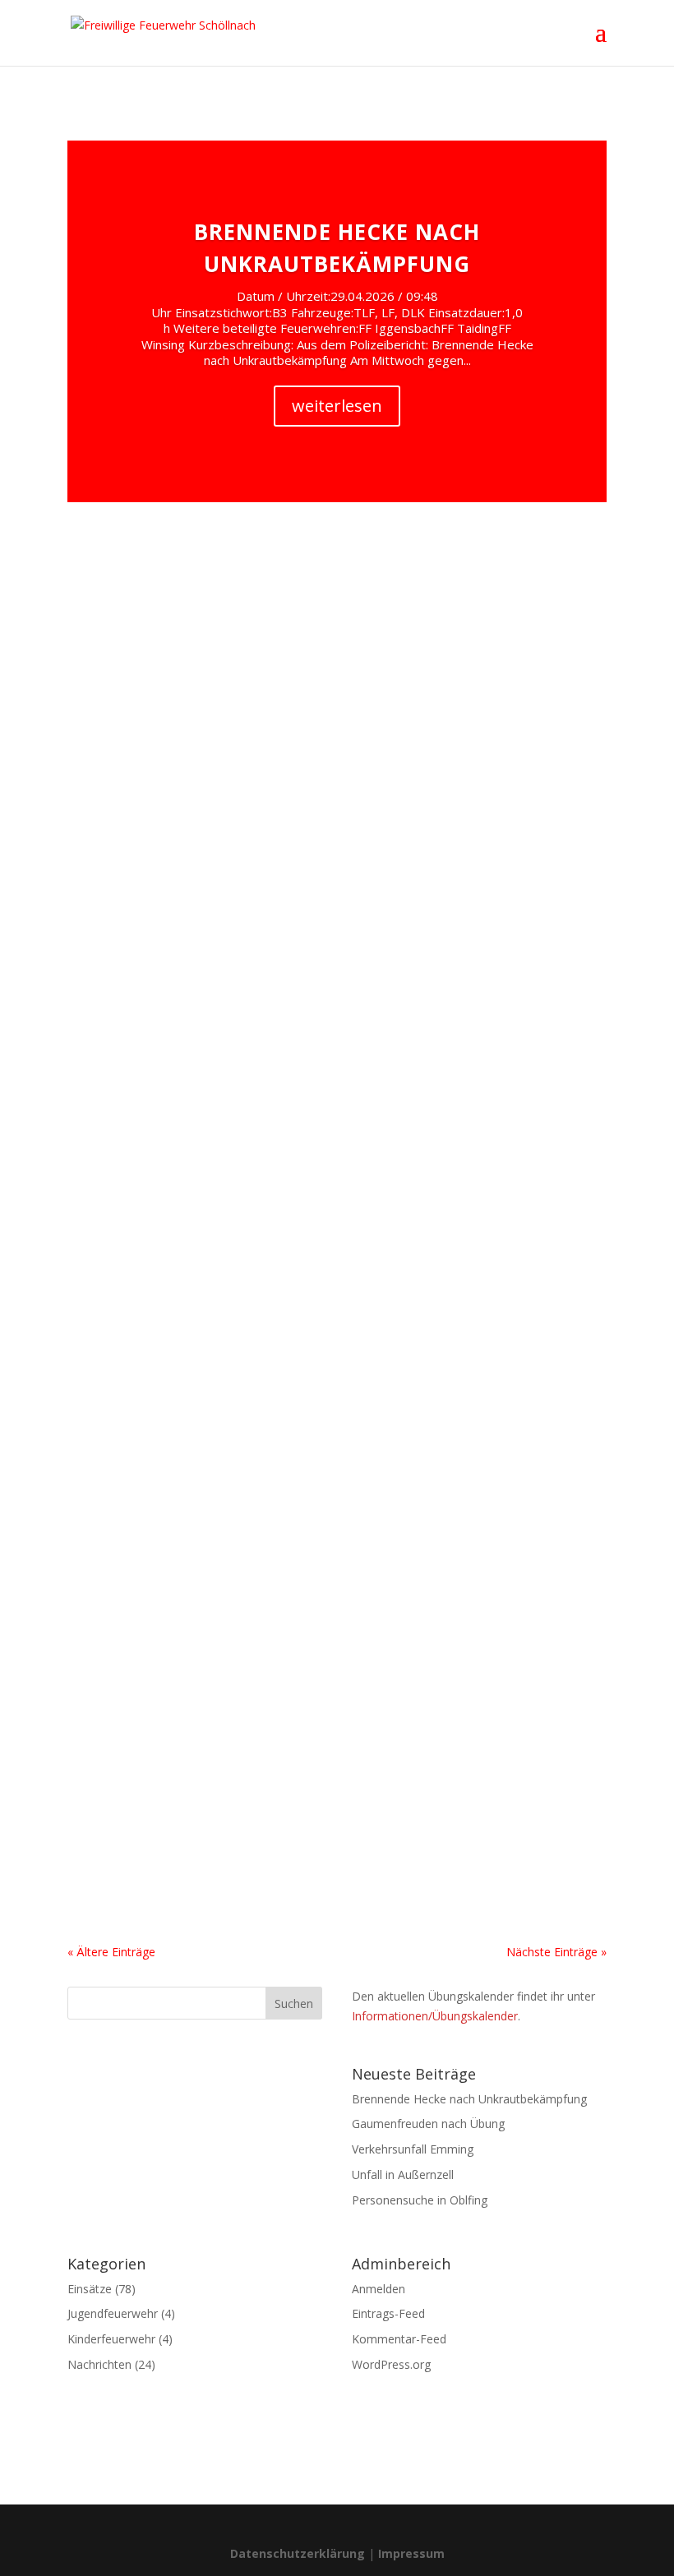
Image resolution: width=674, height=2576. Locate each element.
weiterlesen (337, 406)
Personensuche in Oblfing (420, 2200)
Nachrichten (99, 2364)
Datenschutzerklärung (298, 2553)
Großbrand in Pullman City (181, 1770)
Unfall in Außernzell (403, 2174)
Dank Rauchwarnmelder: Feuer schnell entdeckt (260, 1300)
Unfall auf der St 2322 (163, 849)
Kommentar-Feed (399, 2339)
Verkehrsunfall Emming (413, 2149)
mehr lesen (113, 734)
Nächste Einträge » (556, 1952)
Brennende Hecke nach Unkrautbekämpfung (469, 2099)
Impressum (411, 2553)
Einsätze (188, 632)
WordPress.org (391, 2364)
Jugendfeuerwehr (113, 2313)
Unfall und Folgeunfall (165, 1074)
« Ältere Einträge (111, 1952)
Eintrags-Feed (388, 2313)
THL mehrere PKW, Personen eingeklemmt (242, 1526)
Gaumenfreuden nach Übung (428, 2124)
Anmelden (379, 2289)
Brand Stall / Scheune (162, 604)
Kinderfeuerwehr (111, 2339)
